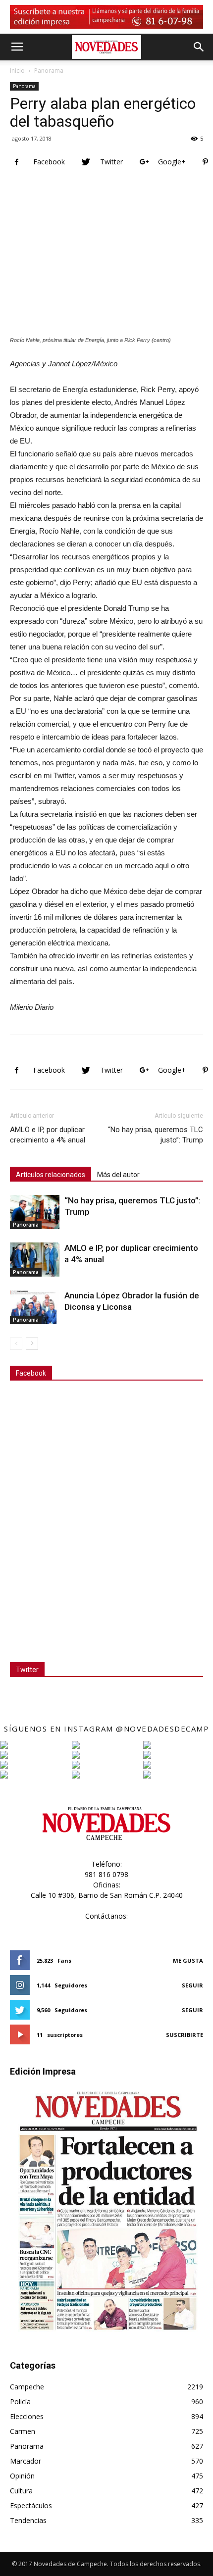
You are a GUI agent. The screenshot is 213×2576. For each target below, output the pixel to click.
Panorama (49, 71)
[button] (199, 47)
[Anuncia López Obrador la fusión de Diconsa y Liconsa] (35, 1307)
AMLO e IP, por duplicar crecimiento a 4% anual (48, 1135)
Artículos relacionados (51, 1175)
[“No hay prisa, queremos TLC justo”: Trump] (35, 1212)
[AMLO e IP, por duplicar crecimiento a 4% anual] (35, 1260)
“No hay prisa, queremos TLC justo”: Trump (156, 1135)
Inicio (17, 71)
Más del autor (118, 1175)
